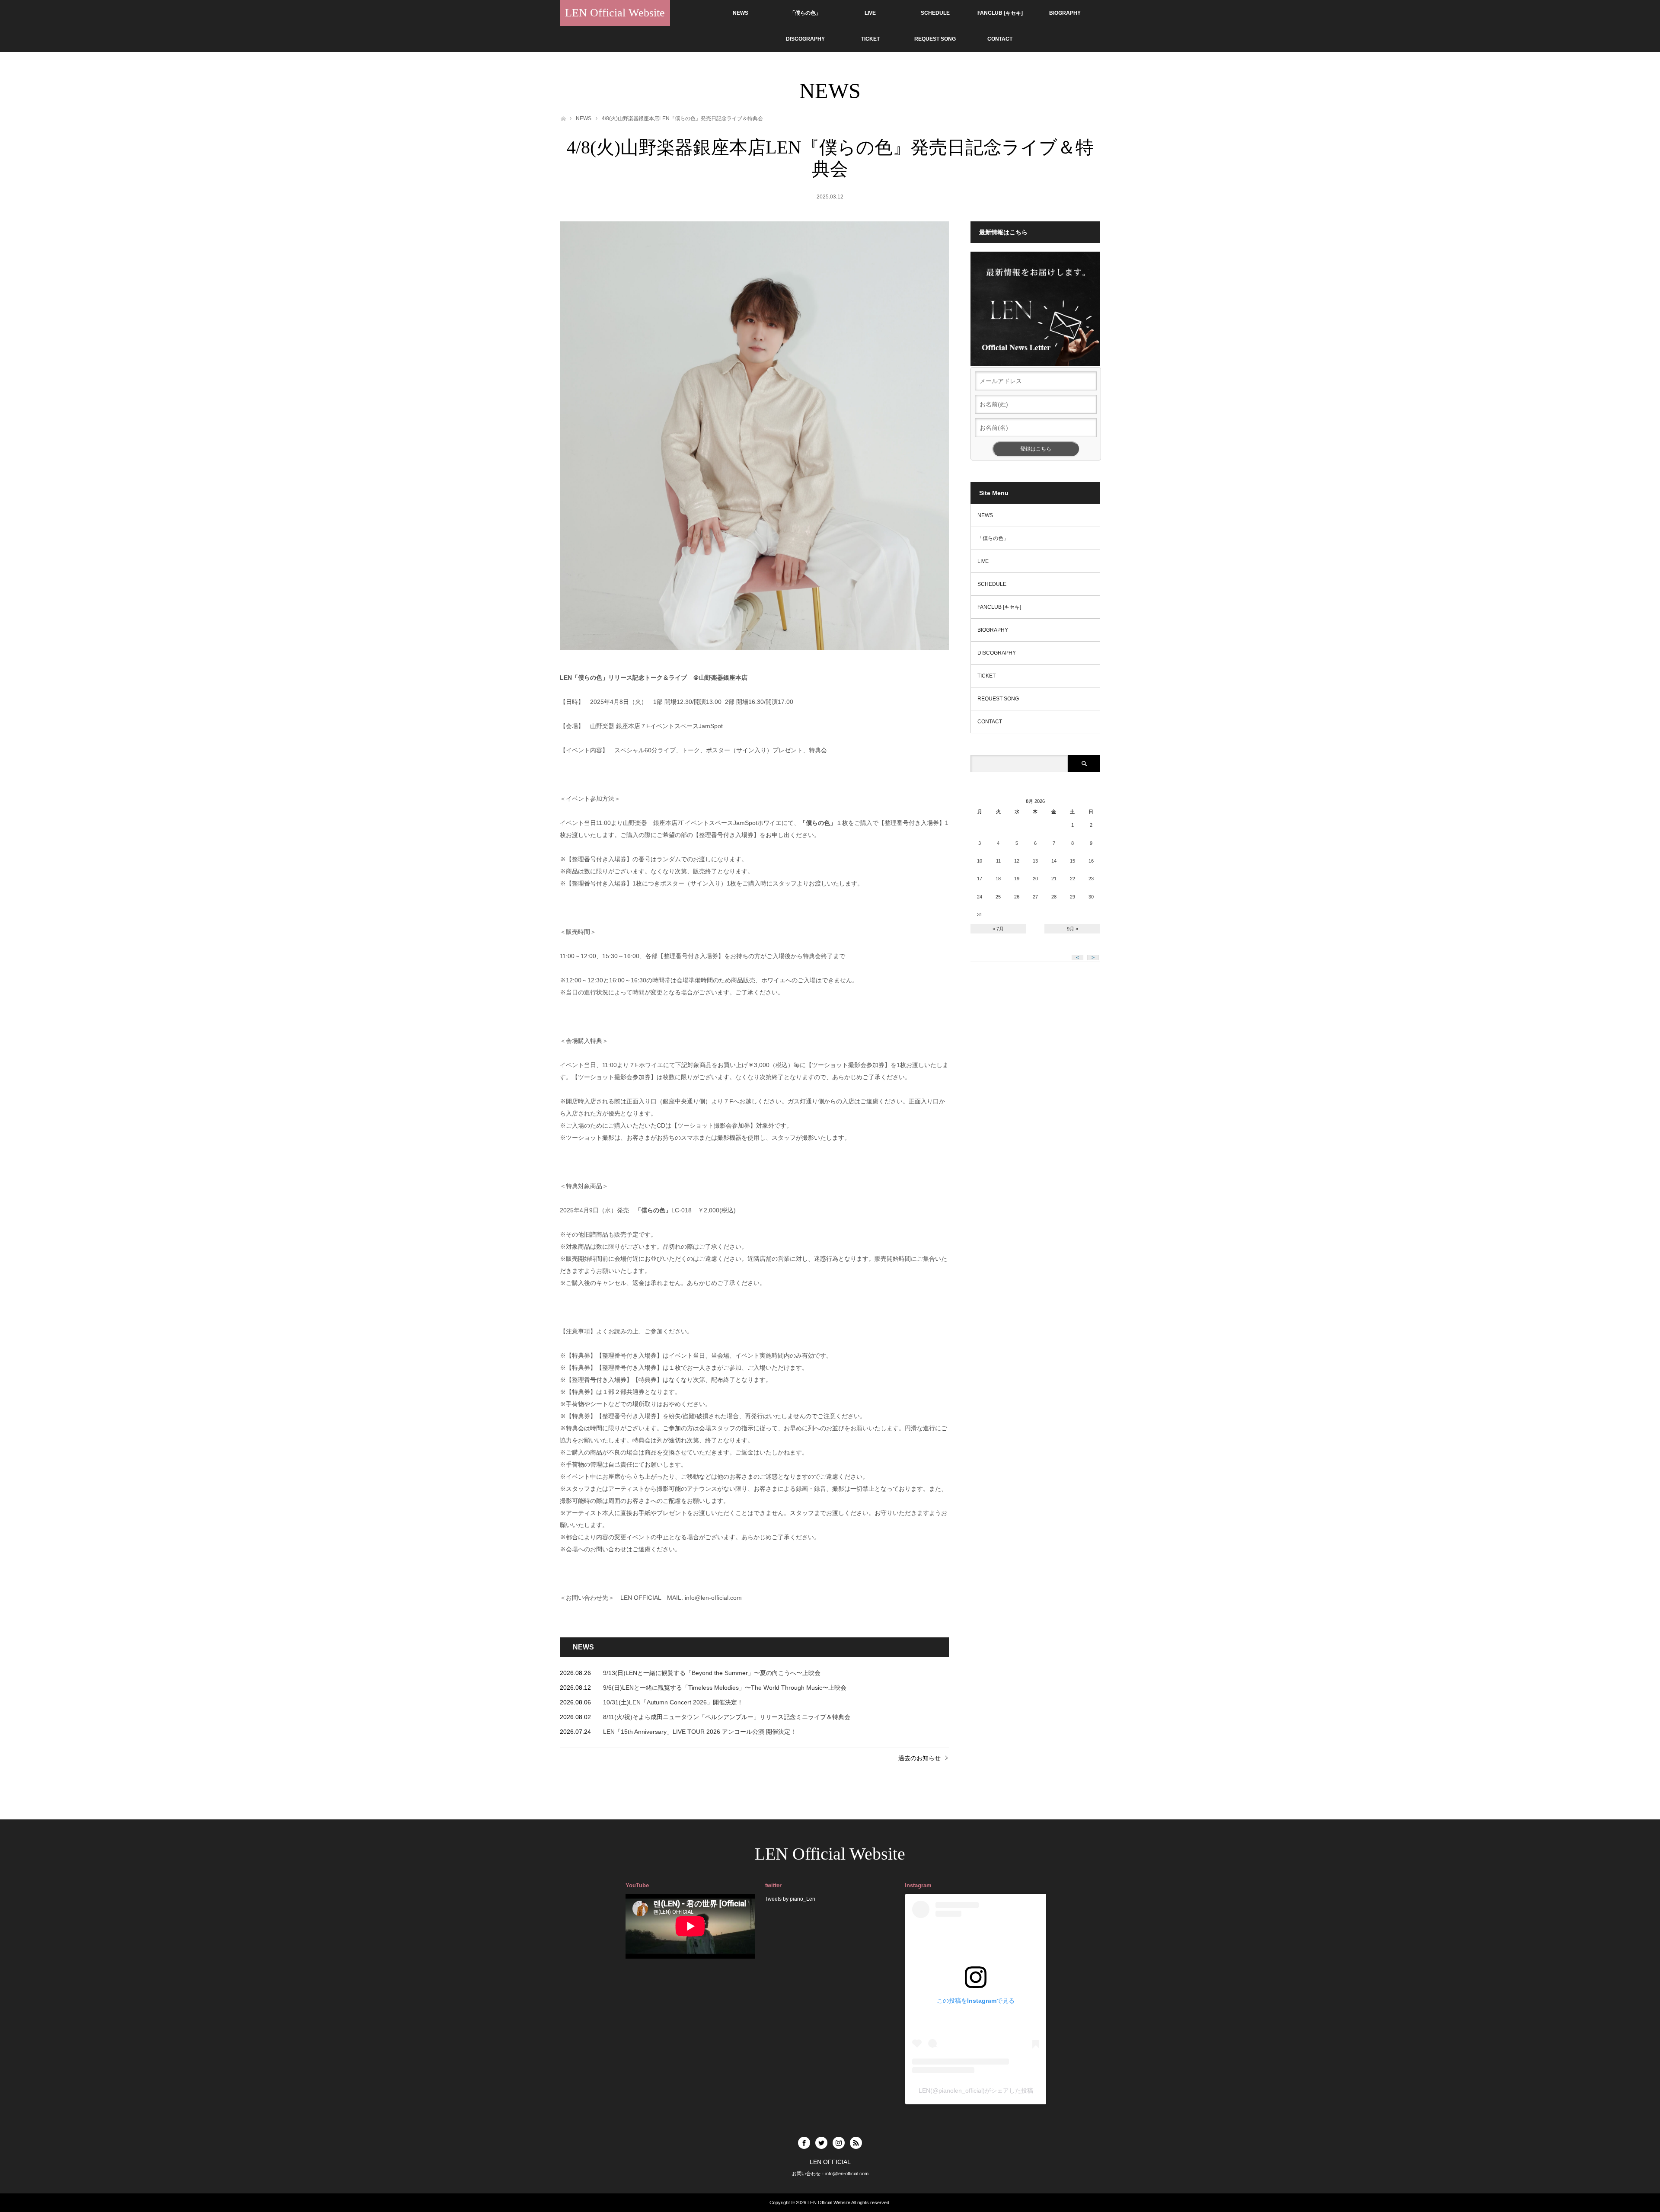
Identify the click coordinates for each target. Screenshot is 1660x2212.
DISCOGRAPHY (805, 39)
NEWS (741, 13)
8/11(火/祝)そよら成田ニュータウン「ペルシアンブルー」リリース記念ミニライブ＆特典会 (727, 1717)
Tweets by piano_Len (790, 1899)
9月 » (1073, 929)
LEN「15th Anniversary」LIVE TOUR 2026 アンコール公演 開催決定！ (700, 1732)
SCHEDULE (935, 13)
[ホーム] (563, 118)
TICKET (870, 39)
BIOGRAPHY (1065, 13)
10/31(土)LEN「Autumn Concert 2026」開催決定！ (673, 1702)
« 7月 (998, 929)
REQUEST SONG (935, 39)
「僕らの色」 (805, 13)
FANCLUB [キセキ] (1000, 13)
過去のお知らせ (919, 1758)
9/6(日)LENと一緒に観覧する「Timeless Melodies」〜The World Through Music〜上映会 (725, 1688)
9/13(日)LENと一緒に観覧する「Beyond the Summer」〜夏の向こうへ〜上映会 (712, 1673)
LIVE (870, 13)
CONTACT (1000, 39)
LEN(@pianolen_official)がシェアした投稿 (976, 2091)
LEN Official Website (615, 13)
